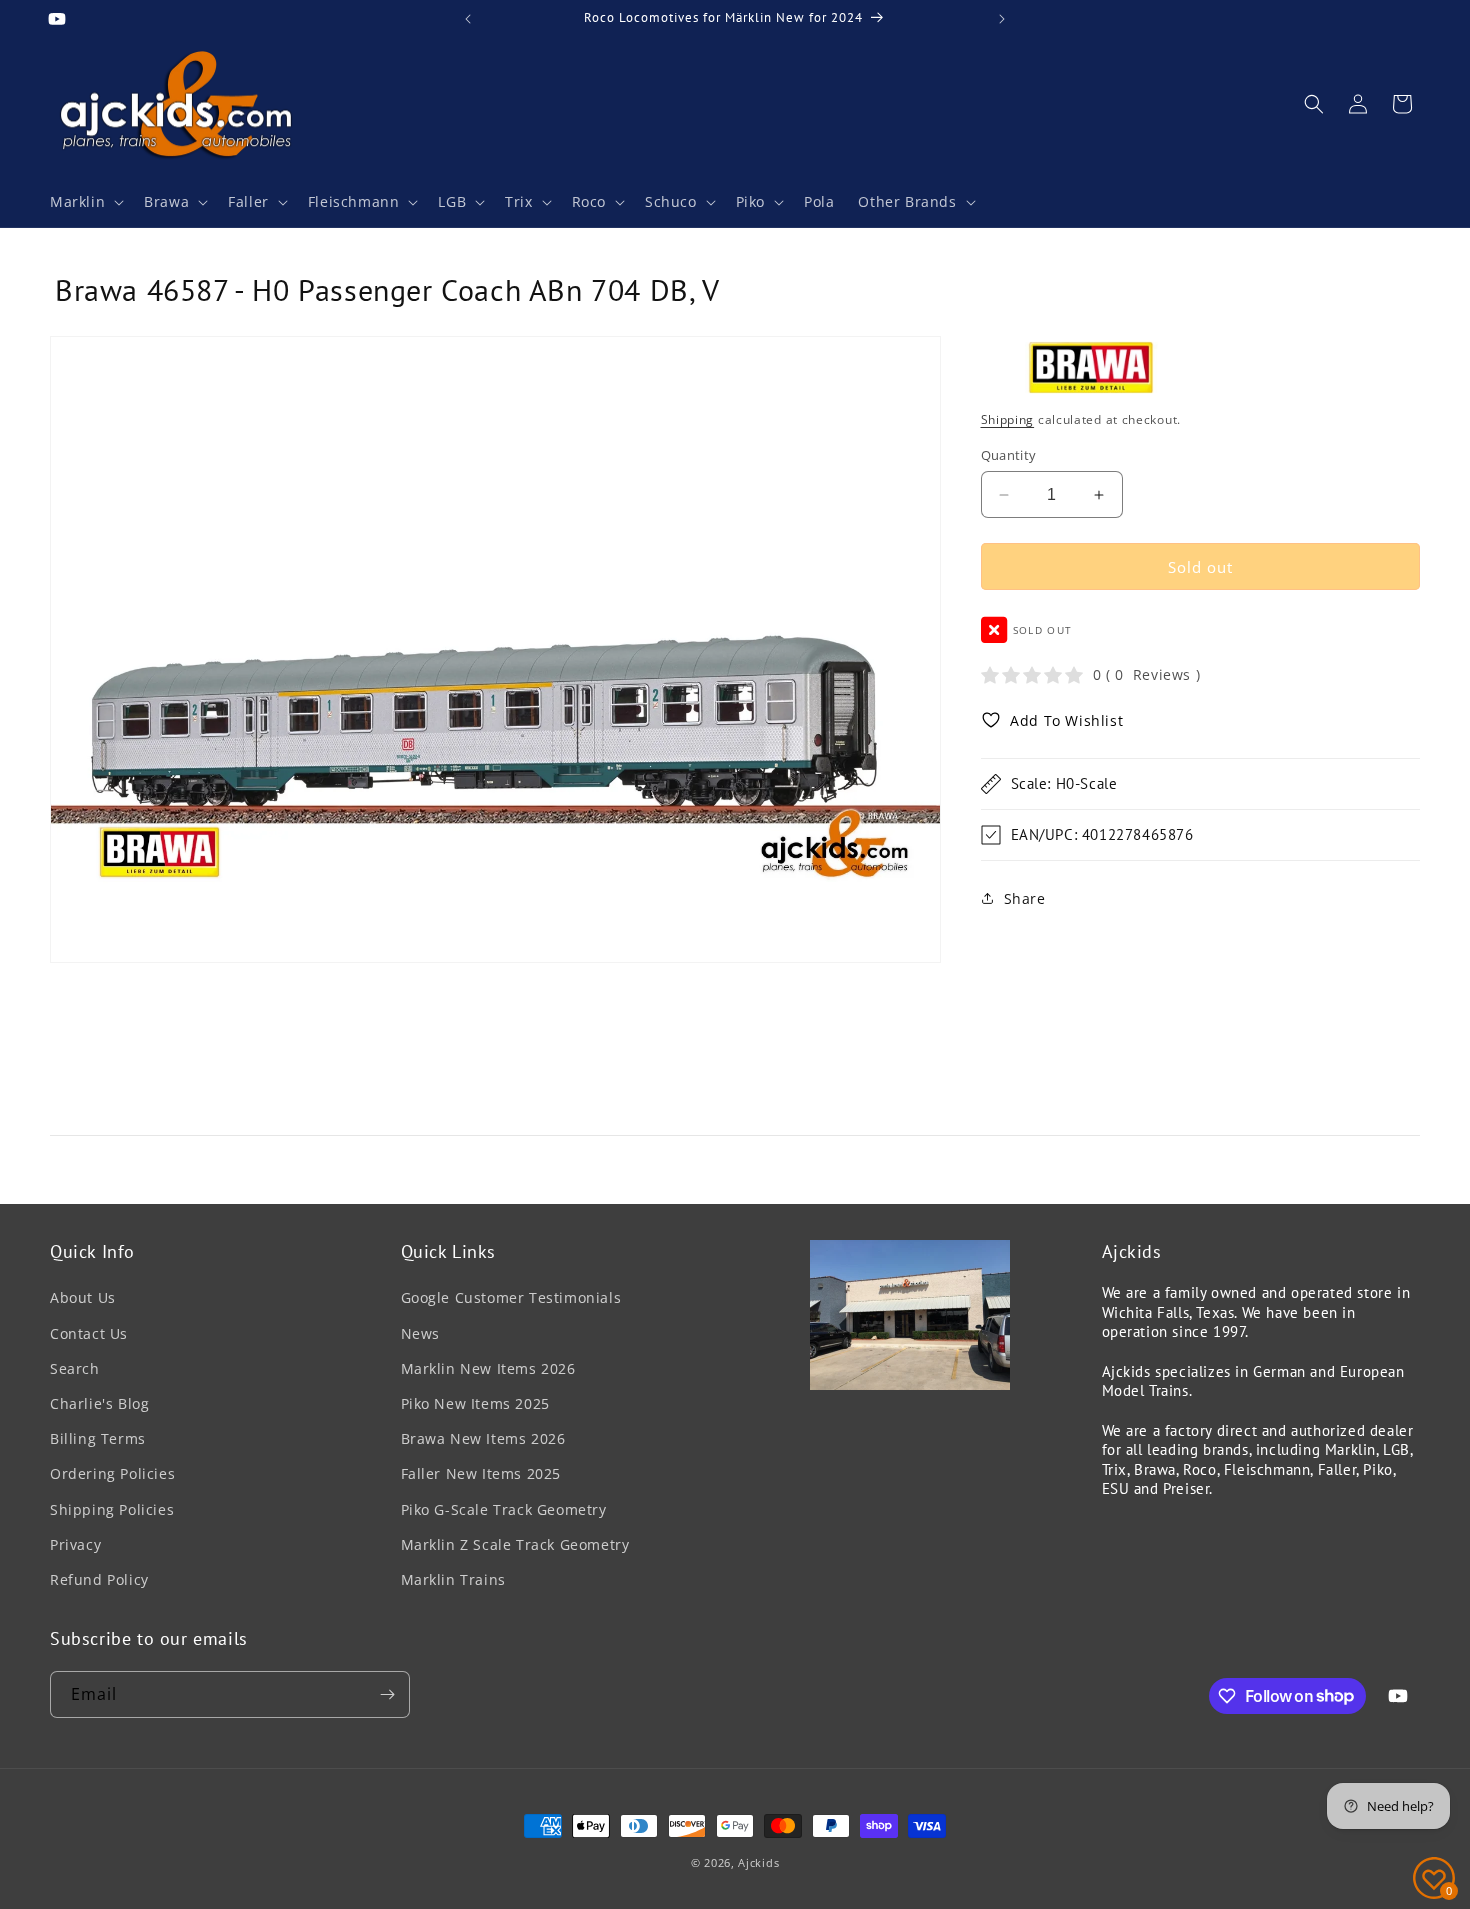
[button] (85, 202)
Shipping (1008, 419)
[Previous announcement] (468, 19)
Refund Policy (99, 1579)
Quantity (1009, 455)
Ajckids (758, 1862)
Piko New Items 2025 (475, 1403)
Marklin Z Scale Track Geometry (515, 1544)
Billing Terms (98, 1438)
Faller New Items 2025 (481, 1473)
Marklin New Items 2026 (488, 1368)
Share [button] (1025, 897)
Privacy (75, 1544)
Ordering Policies (112, 1473)
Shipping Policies (112, 1509)
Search (75, 1368)
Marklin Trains (453, 1579)
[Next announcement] (1002, 19)
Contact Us (89, 1333)
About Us (83, 1298)
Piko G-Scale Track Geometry (504, 1509)
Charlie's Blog (99, 1403)
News (420, 1333)
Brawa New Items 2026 (483, 1438)
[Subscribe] (387, 1694)
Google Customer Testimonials (511, 1298)
